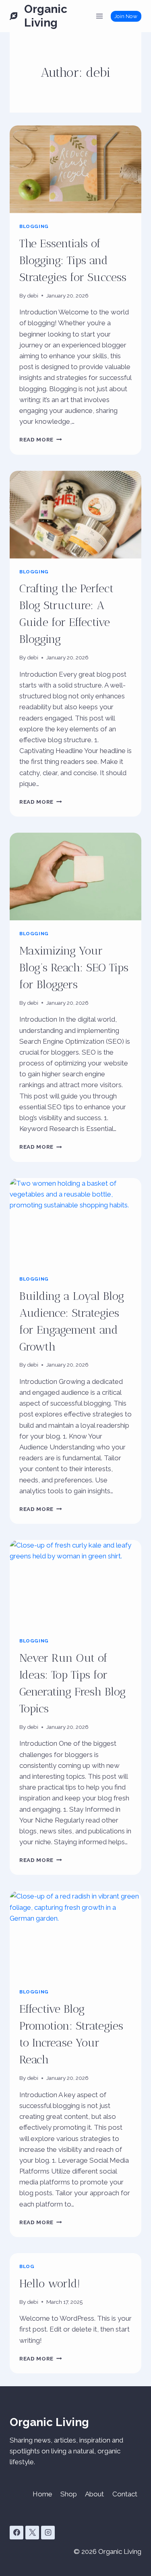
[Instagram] (48, 2533)
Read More (41, 439)
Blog (27, 2266)
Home (42, 2494)
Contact (125, 2494)
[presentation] (75, 169)
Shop (69, 2494)
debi (33, 296)
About (94, 2494)
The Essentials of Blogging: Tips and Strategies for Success (73, 260)
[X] (32, 2533)
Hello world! (50, 2284)
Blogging (34, 226)
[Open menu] (99, 16)
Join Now (126, 16)
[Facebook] (17, 2533)
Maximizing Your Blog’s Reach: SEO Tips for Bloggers (74, 968)
